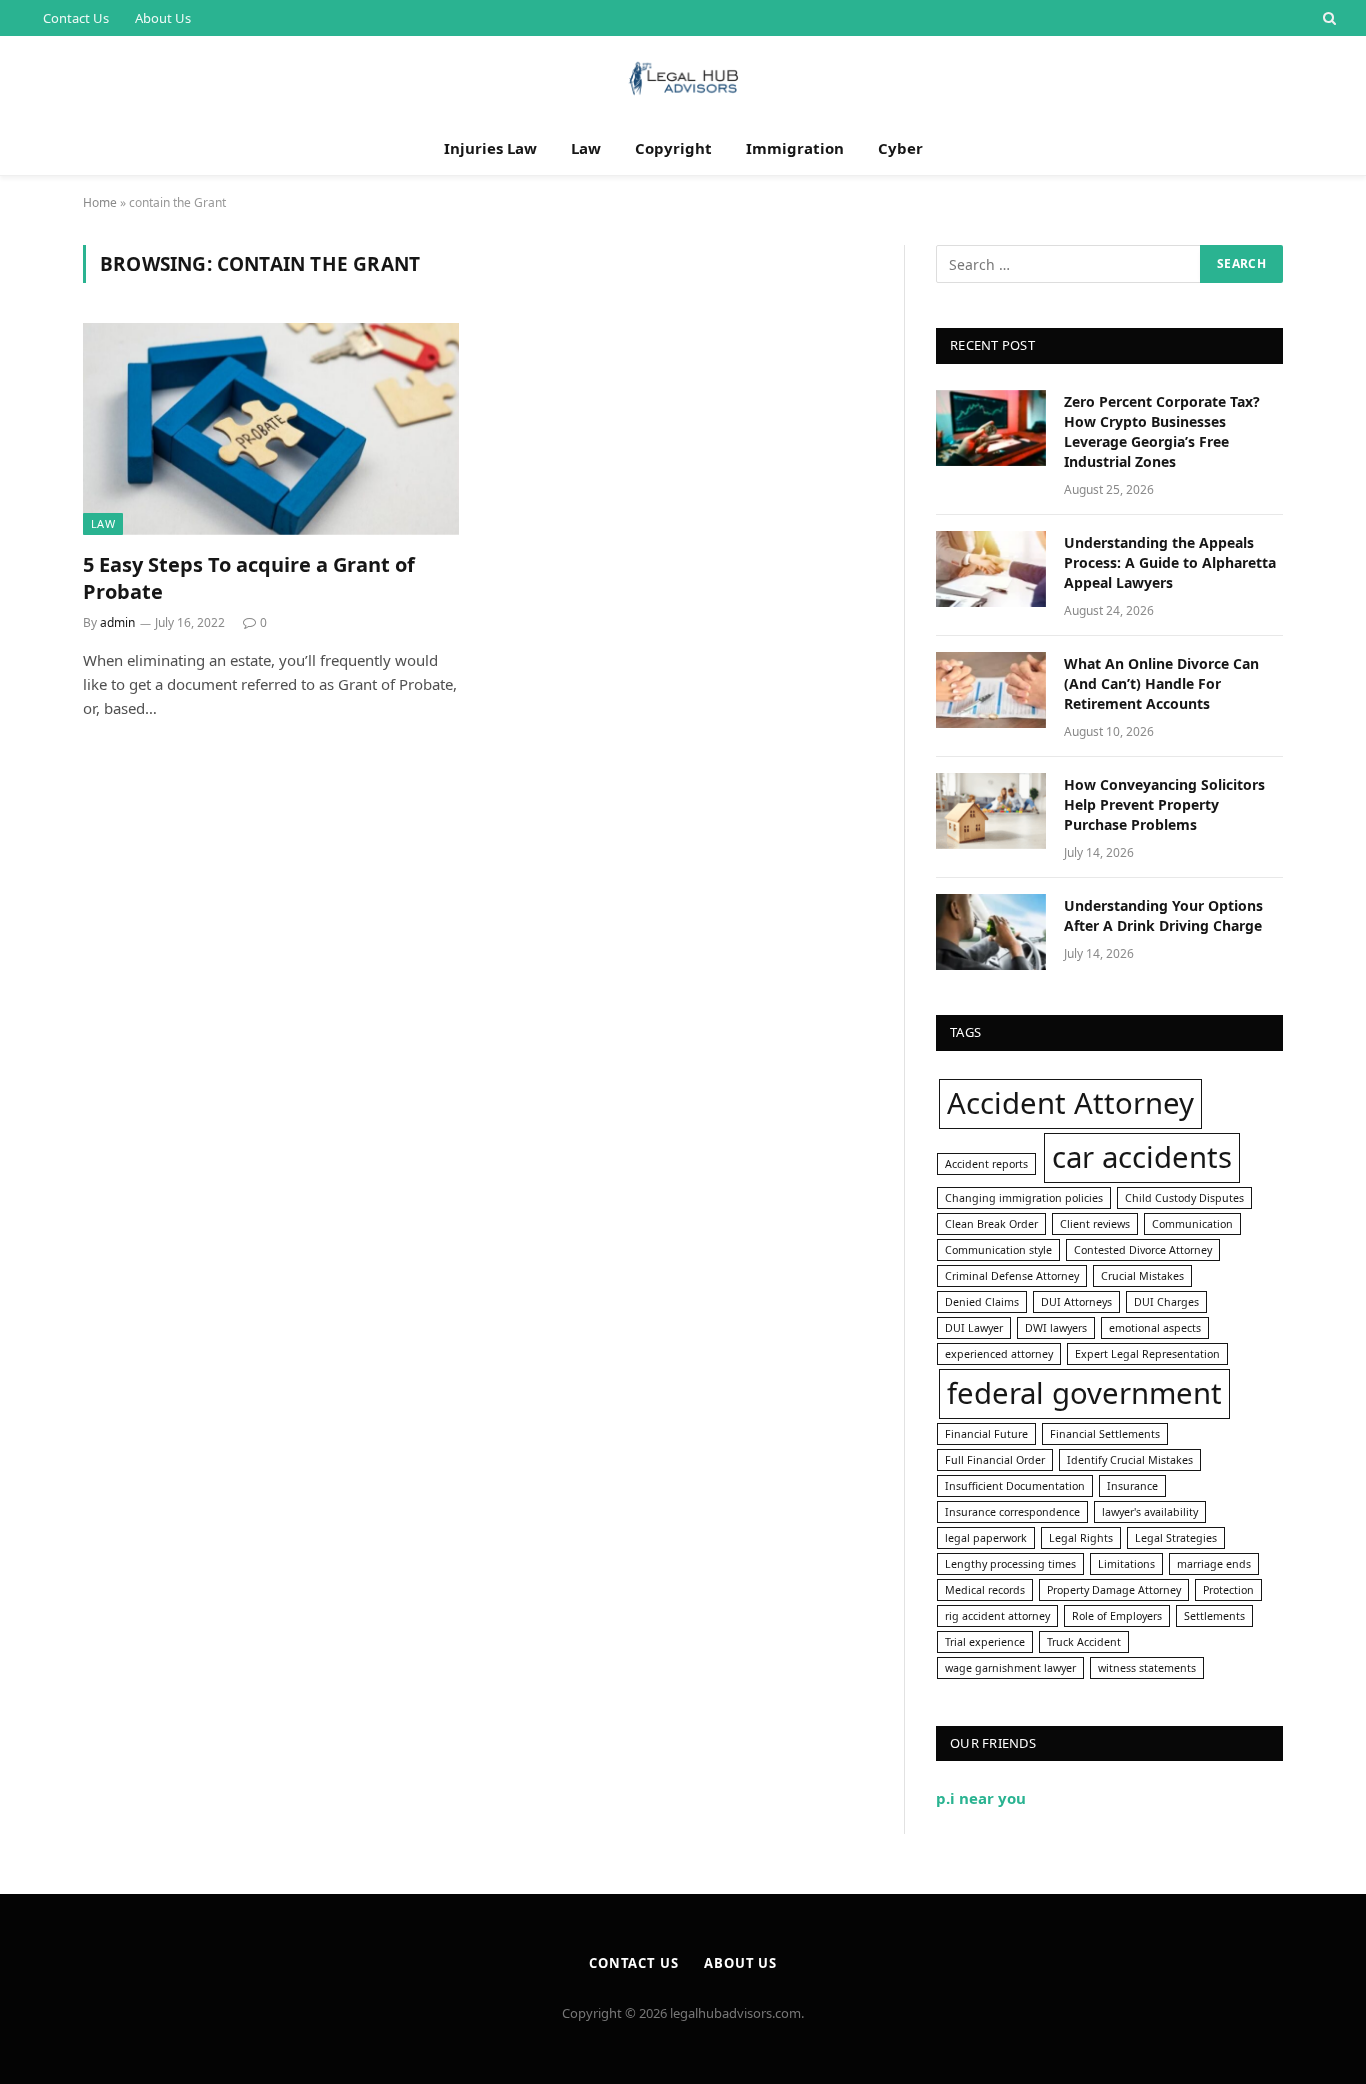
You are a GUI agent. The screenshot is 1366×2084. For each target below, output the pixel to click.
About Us (163, 18)
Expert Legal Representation (1147, 1354)
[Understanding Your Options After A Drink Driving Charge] (991, 932)
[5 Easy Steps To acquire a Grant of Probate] (271, 429)
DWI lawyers (1056, 1328)
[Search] (1327, 18)
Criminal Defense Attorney (1012, 1276)
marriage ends (1214, 1564)
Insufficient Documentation (1015, 1486)
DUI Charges (1166, 1302)
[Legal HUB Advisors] (683, 78)
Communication (1192, 1224)
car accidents (1142, 1157)
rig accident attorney (997, 1616)
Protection (1228, 1590)
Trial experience (985, 1642)
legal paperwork (986, 1538)
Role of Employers (1117, 1616)
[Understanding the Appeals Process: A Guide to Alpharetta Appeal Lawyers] (991, 569)
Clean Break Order (991, 1224)
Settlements (1214, 1616)
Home (100, 202)
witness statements (1147, 1668)
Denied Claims (982, 1302)
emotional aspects (1155, 1328)
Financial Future (986, 1434)
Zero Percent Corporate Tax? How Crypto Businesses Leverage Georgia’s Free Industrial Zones (1162, 431)
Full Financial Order (995, 1460)
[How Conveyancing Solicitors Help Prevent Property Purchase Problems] (991, 811)
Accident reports (986, 1164)
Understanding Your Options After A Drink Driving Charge (1163, 915)
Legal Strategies (1176, 1538)
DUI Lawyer (974, 1328)
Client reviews (1095, 1224)
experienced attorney (999, 1354)
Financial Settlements (1105, 1434)
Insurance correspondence (1012, 1512)
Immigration (795, 148)
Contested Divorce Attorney (1143, 1250)
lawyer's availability (1150, 1512)
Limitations (1126, 1564)
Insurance (1132, 1486)
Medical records (985, 1590)
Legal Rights (1081, 1538)
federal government (1084, 1393)
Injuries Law (490, 148)
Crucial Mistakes (1142, 1276)
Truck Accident (1084, 1642)
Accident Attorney (1070, 1103)
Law (586, 148)
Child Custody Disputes (1184, 1198)
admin (117, 622)
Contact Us (76, 18)
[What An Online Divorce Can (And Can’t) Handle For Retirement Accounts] (991, 690)
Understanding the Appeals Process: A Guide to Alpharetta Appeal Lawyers (1170, 562)
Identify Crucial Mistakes (1130, 1460)
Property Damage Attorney (1114, 1590)
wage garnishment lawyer (1010, 1668)
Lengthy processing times (1010, 1564)
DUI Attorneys (1076, 1302)
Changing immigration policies (1024, 1198)
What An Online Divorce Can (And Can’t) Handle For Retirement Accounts (1161, 683)
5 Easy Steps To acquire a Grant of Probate (249, 578)
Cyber (900, 148)
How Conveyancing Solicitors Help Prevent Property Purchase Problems (1164, 804)
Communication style (998, 1250)
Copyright (673, 148)
